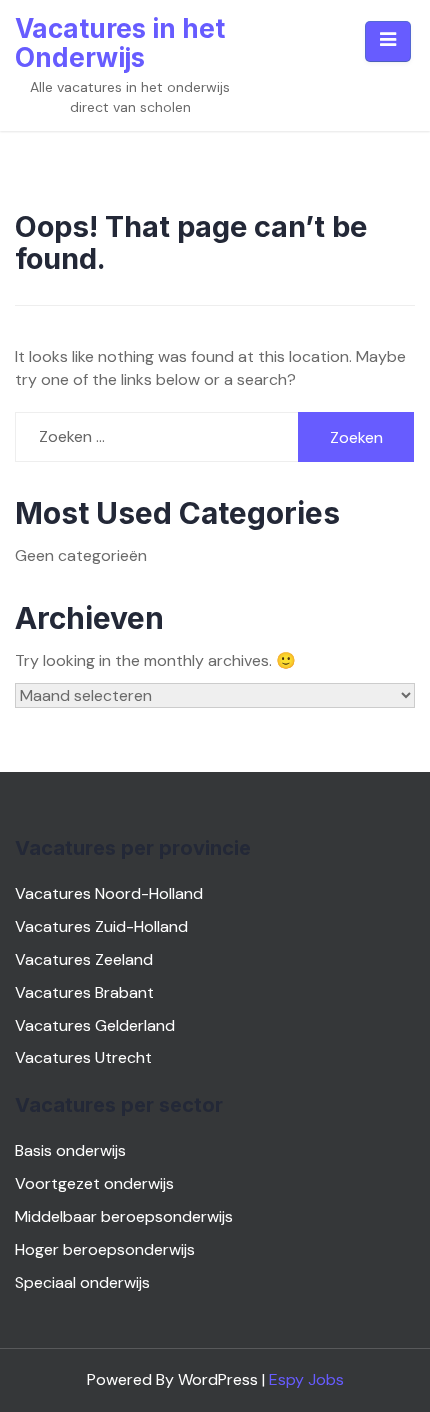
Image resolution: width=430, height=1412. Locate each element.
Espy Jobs (306, 1379)
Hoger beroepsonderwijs (105, 1249)
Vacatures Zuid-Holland (101, 926)
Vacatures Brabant (84, 992)
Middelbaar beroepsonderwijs (124, 1216)
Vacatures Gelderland (95, 1025)
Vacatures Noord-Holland (109, 893)
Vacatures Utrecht (83, 1057)
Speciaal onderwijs (82, 1282)
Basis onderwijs (70, 1150)
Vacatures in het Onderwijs (120, 43)
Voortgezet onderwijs (94, 1183)
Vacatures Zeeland (84, 959)
